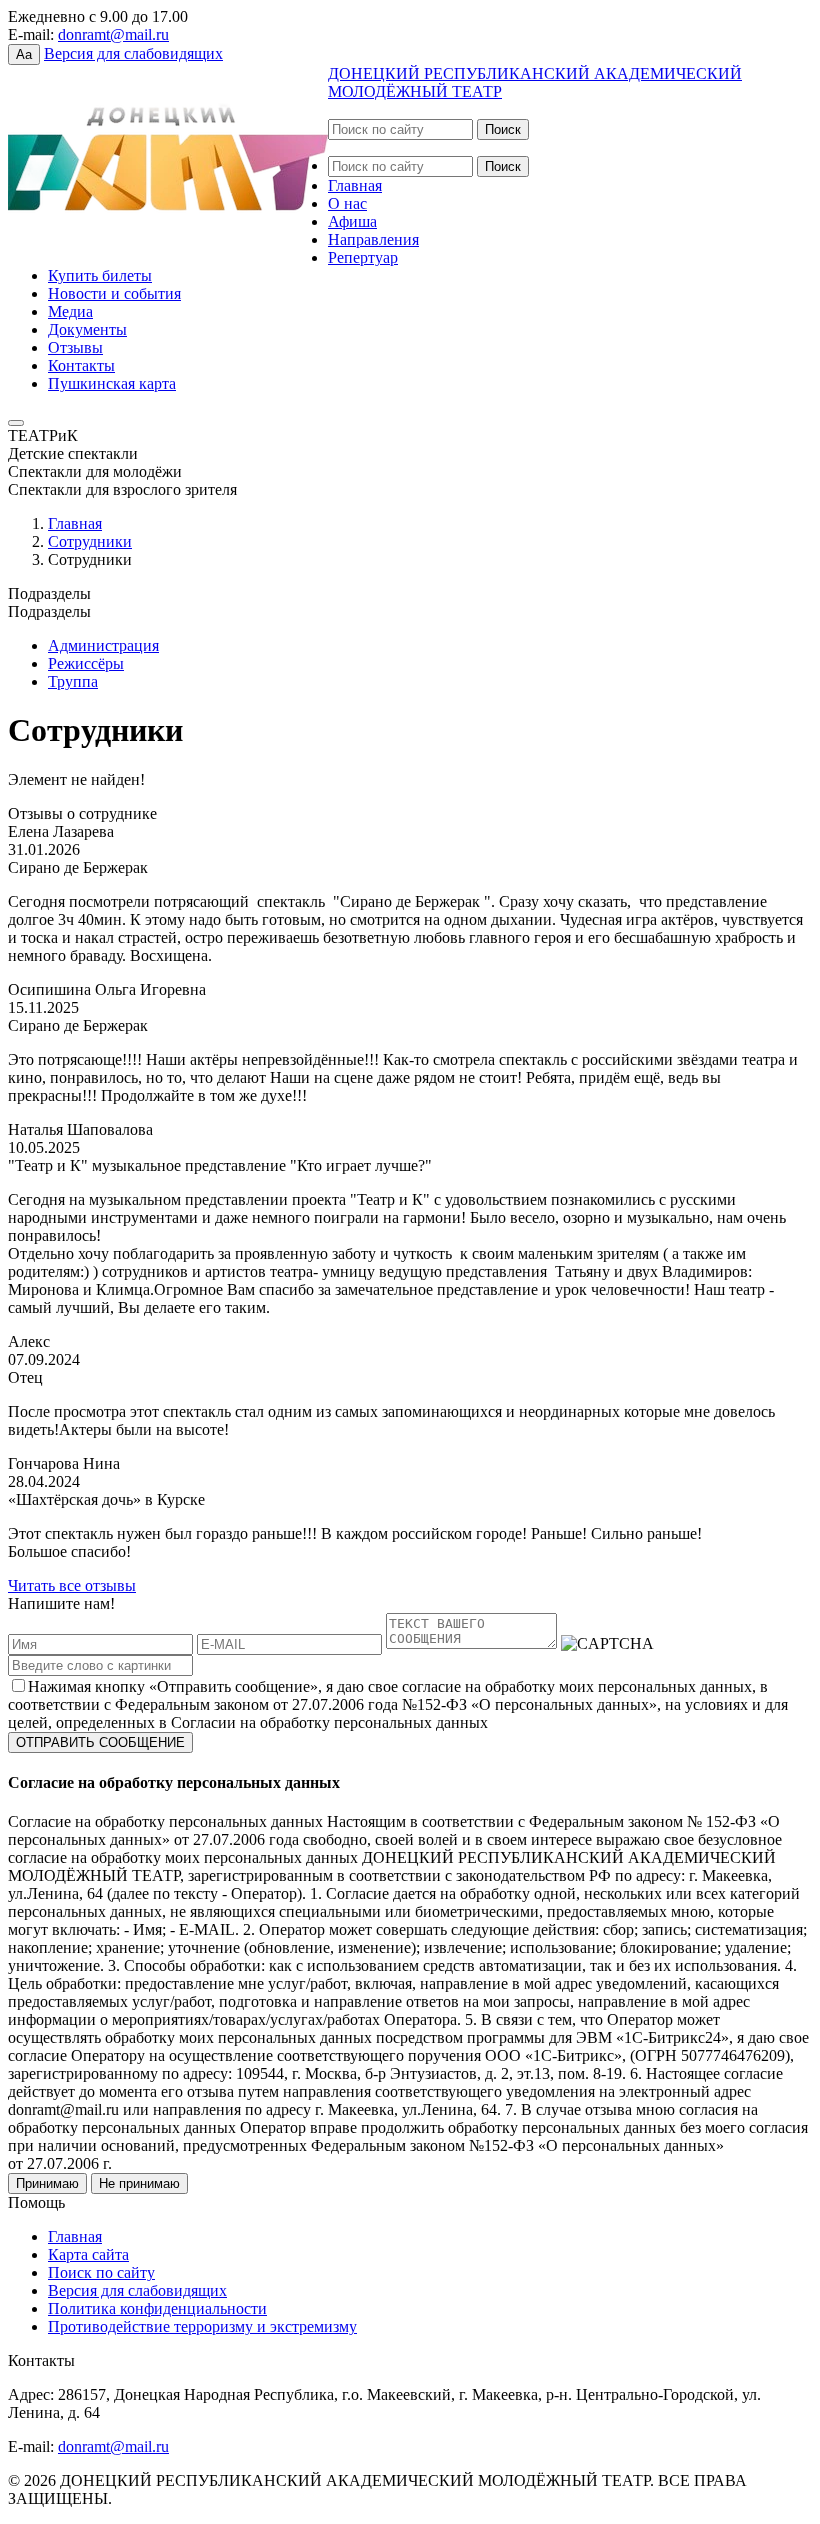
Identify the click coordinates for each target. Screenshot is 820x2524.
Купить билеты (100, 275)
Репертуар (363, 257)
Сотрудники (90, 541)
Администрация (103, 645)
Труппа (73, 681)
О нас (347, 203)
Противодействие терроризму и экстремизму (202, 2326)
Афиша (352, 221)
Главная (355, 185)
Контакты (81, 365)
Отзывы (75, 347)
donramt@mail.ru (113, 34)
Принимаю (47, 2183)
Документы (87, 329)
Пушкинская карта (112, 383)
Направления (373, 239)
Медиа (70, 311)
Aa (24, 54)
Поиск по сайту (101, 2272)
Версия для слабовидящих (133, 53)
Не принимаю (139, 2183)
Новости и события (114, 293)
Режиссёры (86, 663)
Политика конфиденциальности (157, 2308)
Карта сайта (88, 2254)
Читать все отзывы (72, 1585)
